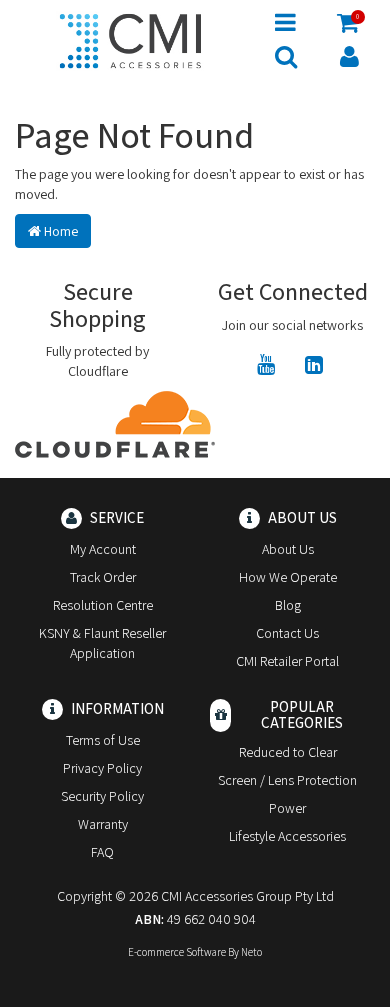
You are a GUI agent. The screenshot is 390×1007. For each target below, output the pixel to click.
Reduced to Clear (288, 752)
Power (287, 808)
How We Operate (288, 577)
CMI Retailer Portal (287, 661)
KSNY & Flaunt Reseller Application (102, 643)
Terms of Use (103, 740)
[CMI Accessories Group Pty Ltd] (130, 38)
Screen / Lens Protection (287, 780)
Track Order (103, 577)
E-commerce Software (177, 952)
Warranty (103, 824)
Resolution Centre (103, 605)
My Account (103, 549)
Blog (288, 605)
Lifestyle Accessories (287, 836)
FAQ (102, 852)
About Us (288, 549)
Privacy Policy (102, 768)
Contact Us (287, 633)
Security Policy (102, 796)
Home (59, 231)
